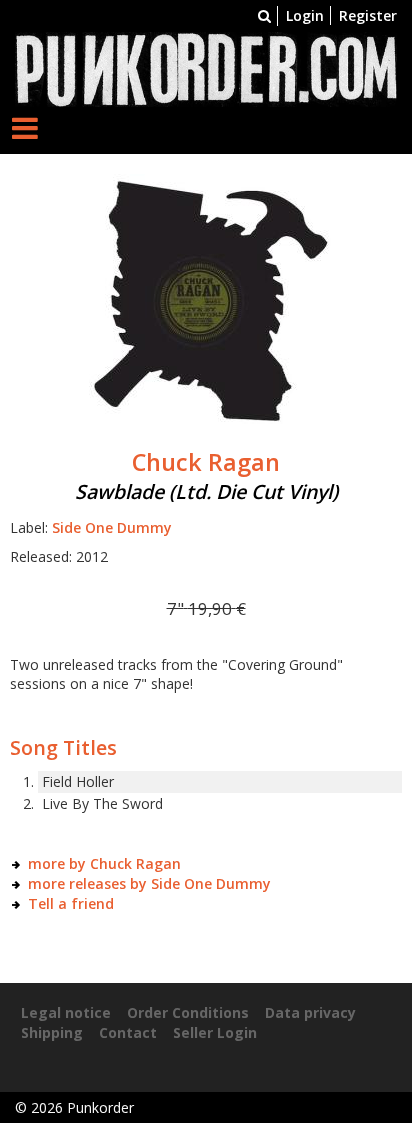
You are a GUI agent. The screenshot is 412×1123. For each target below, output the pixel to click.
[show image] (206, 296)
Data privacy (310, 1012)
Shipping (52, 1032)
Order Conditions (188, 1012)
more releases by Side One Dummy (149, 883)
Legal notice (66, 1012)
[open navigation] (25, 127)
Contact (128, 1032)
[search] (264, 15)
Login (305, 15)
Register (368, 15)
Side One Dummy (112, 527)
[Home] (206, 67)
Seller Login (215, 1032)
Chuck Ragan (206, 462)
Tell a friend (71, 903)
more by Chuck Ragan (104, 863)
